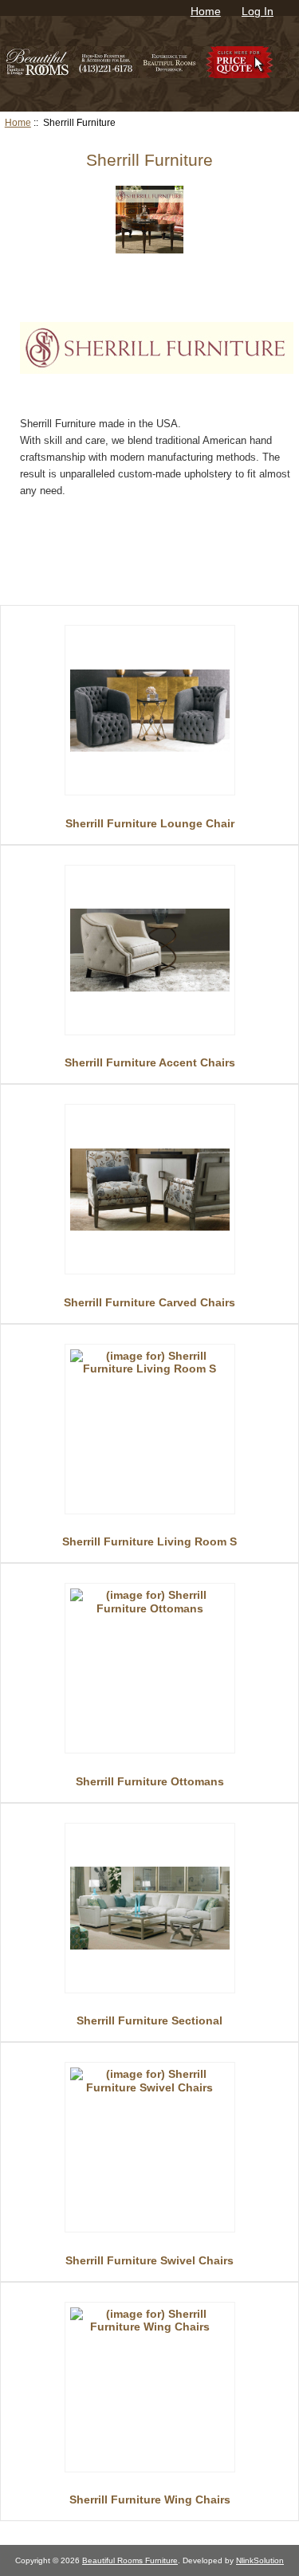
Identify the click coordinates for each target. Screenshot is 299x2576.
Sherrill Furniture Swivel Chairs (149, 2260)
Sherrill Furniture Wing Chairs (150, 2499)
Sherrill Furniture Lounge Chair (150, 823)
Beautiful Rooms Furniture (130, 2560)
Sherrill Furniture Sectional (149, 2020)
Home (206, 11)
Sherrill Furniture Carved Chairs (149, 1302)
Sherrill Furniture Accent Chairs (150, 1062)
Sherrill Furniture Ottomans (150, 1781)
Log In (258, 11)
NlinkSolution (260, 2560)
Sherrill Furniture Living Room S (149, 1541)
